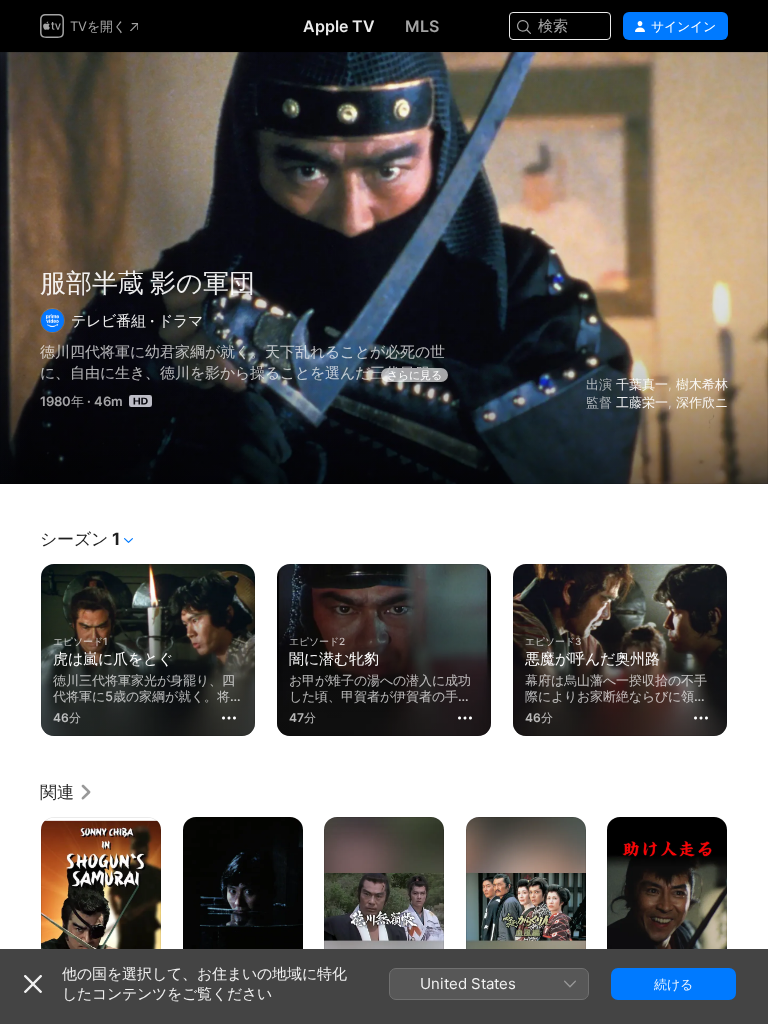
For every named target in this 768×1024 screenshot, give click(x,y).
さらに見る (414, 375)
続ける (673, 984)
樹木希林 (702, 384)
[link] (67, 792)
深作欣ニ (702, 402)
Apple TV (339, 26)
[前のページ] (20, 646)
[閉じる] (33, 984)
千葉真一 (642, 384)
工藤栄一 (642, 402)
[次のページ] (748, 646)
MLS (422, 26)
